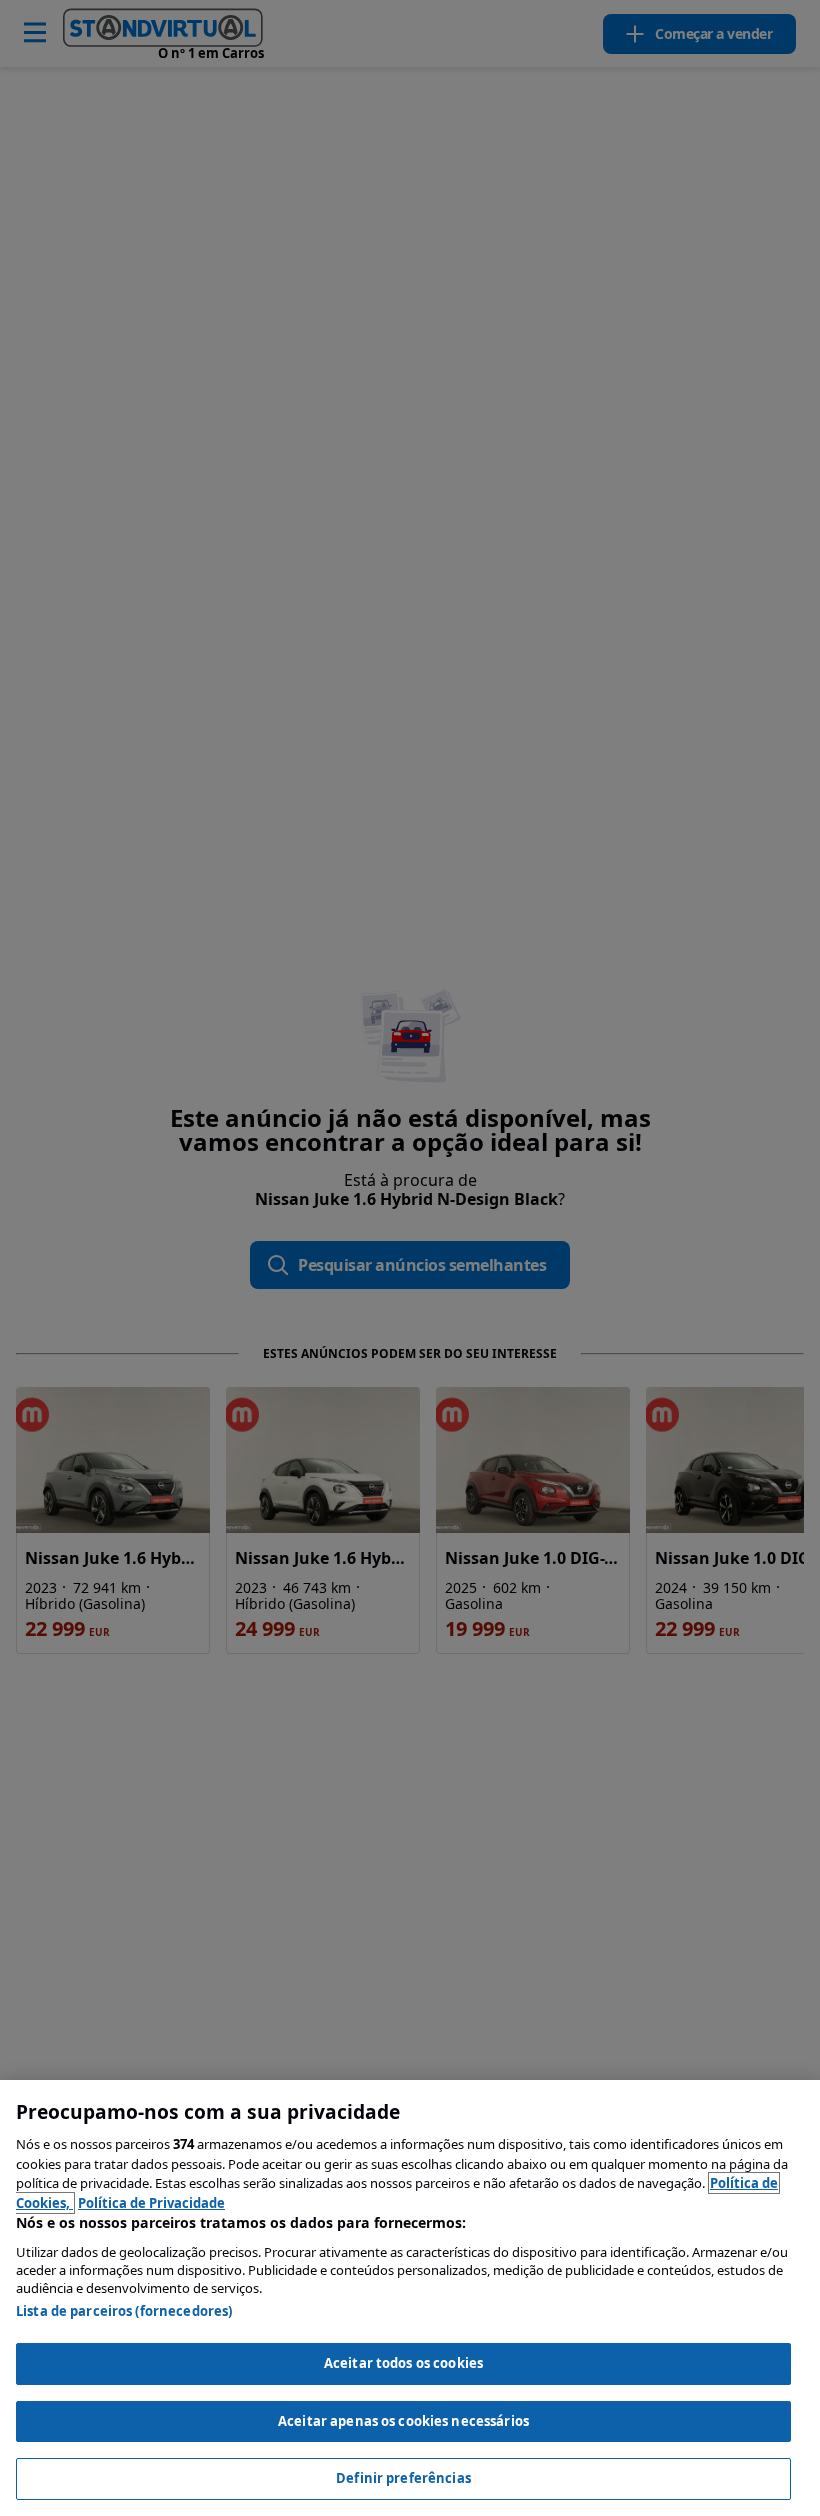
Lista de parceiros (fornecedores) (124, 2311)
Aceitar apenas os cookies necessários (403, 2421)
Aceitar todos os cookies (403, 2363)
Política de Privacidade (151, 2203)
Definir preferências (403, 2478)
